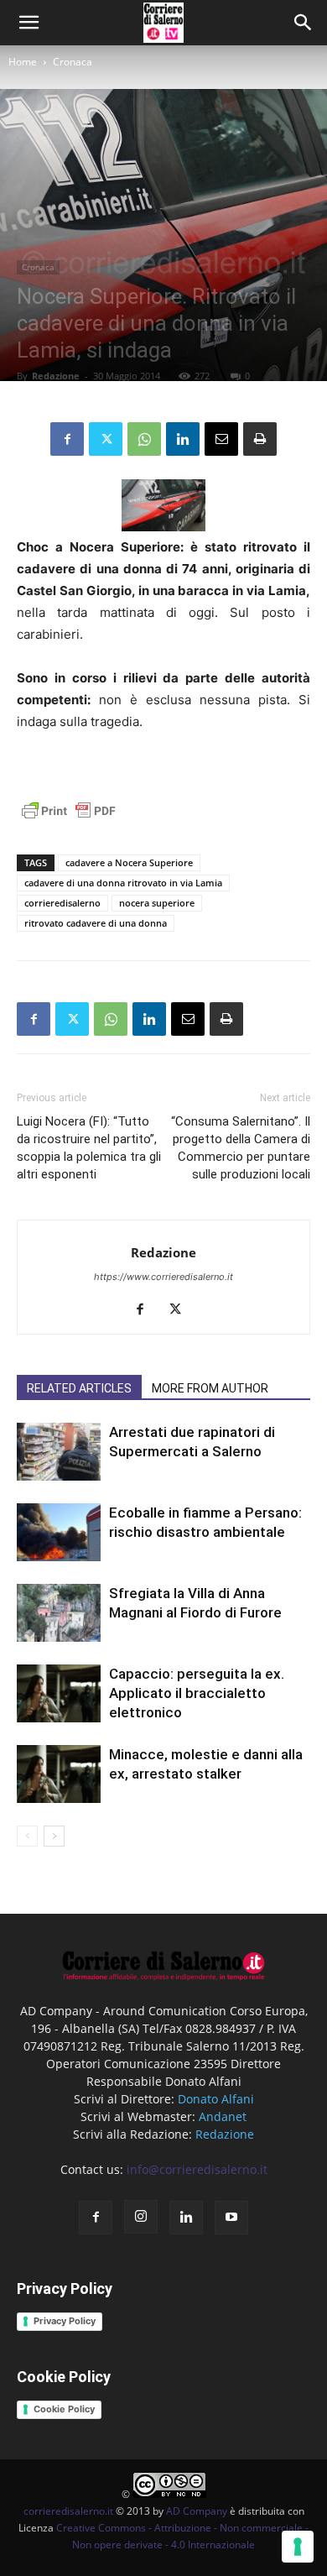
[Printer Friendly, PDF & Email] (69, 820)
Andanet (223, 2116)
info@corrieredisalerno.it (197, 2169)
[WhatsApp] (144, 439)
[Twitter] (106, 439)
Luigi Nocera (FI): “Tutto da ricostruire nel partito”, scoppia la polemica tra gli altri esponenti (89, 1148)
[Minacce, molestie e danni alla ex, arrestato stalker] (59, 1774)
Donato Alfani (216, 2099)
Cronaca (73, 62)
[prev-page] (27, 1836)
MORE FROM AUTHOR (210, 1388)
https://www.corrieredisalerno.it (163, 1277)
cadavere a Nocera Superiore (129, 862)
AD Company (197, 2511)
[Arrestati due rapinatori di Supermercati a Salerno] (59, 1452)
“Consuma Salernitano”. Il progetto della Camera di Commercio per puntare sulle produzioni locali (241, 1148)
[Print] (260, 439)
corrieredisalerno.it (68, 2511)
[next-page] (54, 1836)
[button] (304, 23)
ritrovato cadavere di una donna (96, 923)
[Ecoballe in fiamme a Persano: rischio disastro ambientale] (59, 1532)
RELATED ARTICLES (79, 1388)
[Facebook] (67, 439)
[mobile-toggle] (29, 23)
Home (23, 62)
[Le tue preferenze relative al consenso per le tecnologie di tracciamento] (298, 2547)
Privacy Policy (65, 2321)
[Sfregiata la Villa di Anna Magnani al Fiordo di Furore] (59, 1613)
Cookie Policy (64, 2409)
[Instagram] (141, 2217)
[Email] (221, 439)
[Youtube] (231, 2218)
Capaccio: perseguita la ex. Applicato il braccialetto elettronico (197, 1693)
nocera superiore (157, 903)
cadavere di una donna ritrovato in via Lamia (123, 883)
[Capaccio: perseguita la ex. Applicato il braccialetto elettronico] (59, 1693)
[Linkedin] (183, 439)
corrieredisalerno (62, 903)
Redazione (56, 376)
